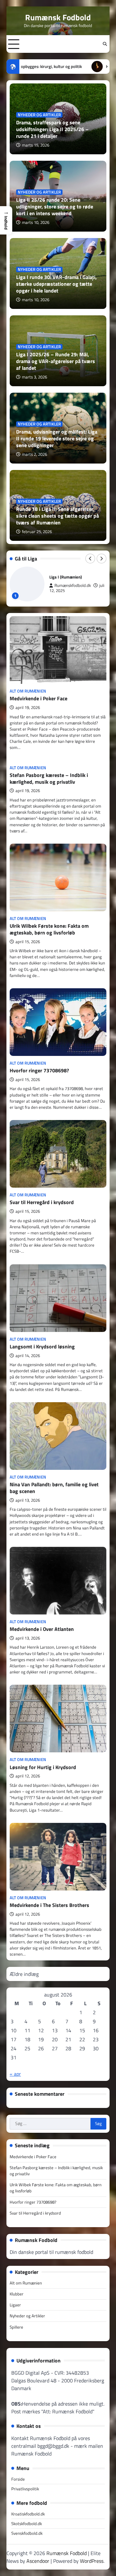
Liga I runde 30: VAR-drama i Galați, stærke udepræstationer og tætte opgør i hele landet (56, 284)
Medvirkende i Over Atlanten (42, 1629)
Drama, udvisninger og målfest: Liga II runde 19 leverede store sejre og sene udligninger (57, 438)
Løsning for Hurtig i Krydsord (43, 1767)
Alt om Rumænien (28, 691)
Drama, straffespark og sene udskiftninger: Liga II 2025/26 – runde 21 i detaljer (52, 129)
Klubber (17, 2294)
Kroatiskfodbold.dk (28, 2514)
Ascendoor (38, 2561)
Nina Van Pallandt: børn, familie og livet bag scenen (54, 1488)
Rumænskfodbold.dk (73, 585)
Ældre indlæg (24, 1974)
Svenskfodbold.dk (27, 2533)
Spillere (16, 2327)
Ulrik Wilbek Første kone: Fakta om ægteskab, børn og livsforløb (49, 929)
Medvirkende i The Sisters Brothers (49, 1905)
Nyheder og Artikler (39, 115)
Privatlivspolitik (25, 2489)
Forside (18, 2479)
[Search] (105, 44)
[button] (6, 220)
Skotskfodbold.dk (27, 2523)
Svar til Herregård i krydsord (42, 1202)
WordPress (92, 2561)
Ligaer (15, 2305)
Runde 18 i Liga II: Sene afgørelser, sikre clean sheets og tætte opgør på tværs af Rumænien (58, 516)
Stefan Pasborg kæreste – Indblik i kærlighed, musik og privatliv (49, 778)
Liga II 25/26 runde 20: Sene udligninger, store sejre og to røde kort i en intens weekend (55, 206)
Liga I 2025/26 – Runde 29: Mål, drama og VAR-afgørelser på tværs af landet (56, 361)
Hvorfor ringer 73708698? (39, 1070)
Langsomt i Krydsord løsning (42, 1346)
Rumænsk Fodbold (58, 17)
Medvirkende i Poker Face (39, 698)
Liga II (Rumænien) (66, 577)
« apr (15, 2074)
